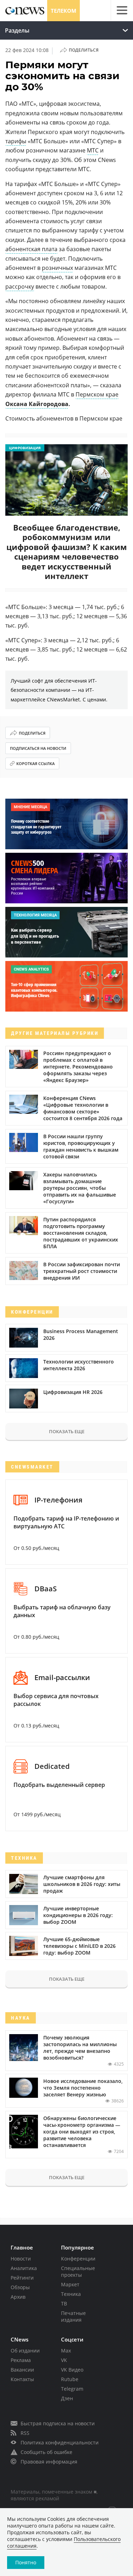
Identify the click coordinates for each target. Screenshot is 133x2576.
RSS (25, 2433)
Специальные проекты (78, 2271)
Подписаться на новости (38, 748)
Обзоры (20, 2287)
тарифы (16, 141)
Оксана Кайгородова (37, 404)
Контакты (22, 2379)
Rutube (70, 2379)
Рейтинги (22, 2278)
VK (64, 2360)
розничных (57, 268)
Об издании (25, 2351)
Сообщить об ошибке (46, 2452)
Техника (71, 2294)
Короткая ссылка (35, 763)
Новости (21, 2259)
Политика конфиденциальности (60, 2442)
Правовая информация (49, 2462)
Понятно (26, 2562)
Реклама (21, 2360)
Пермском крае (97, 394)
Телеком (63, 11)
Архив (18, 2297)
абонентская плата (31, 249)
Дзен (67, 2398)
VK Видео (72, 2370)
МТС (93, 150)
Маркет (70, 2284)
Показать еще (67, 1431)
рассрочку (20, 286)
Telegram (72, 2389)
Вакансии (22, 2370)
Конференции (78, 2259)
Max (66, 2351)
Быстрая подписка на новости (58, 2423)
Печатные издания (73, 2316)
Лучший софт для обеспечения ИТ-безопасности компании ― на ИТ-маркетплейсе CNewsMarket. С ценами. (59, 690)
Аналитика (24, 2268)
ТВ (64, 2303)
